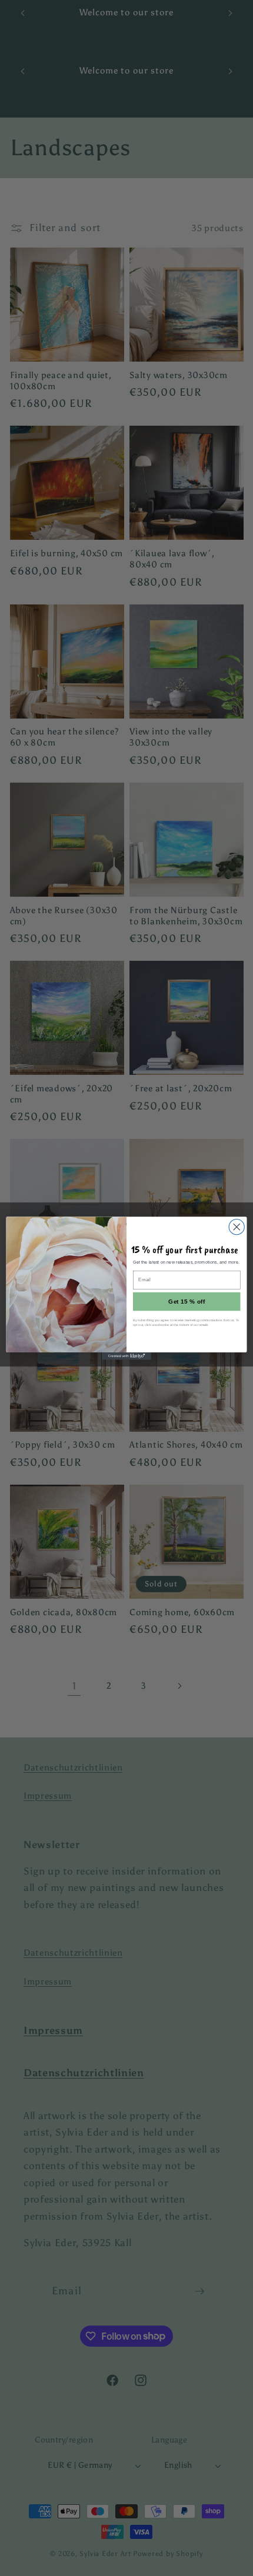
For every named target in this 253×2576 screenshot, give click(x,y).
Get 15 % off (187, 1301)
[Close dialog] (237, 1227)
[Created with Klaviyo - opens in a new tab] (126, 1356)
